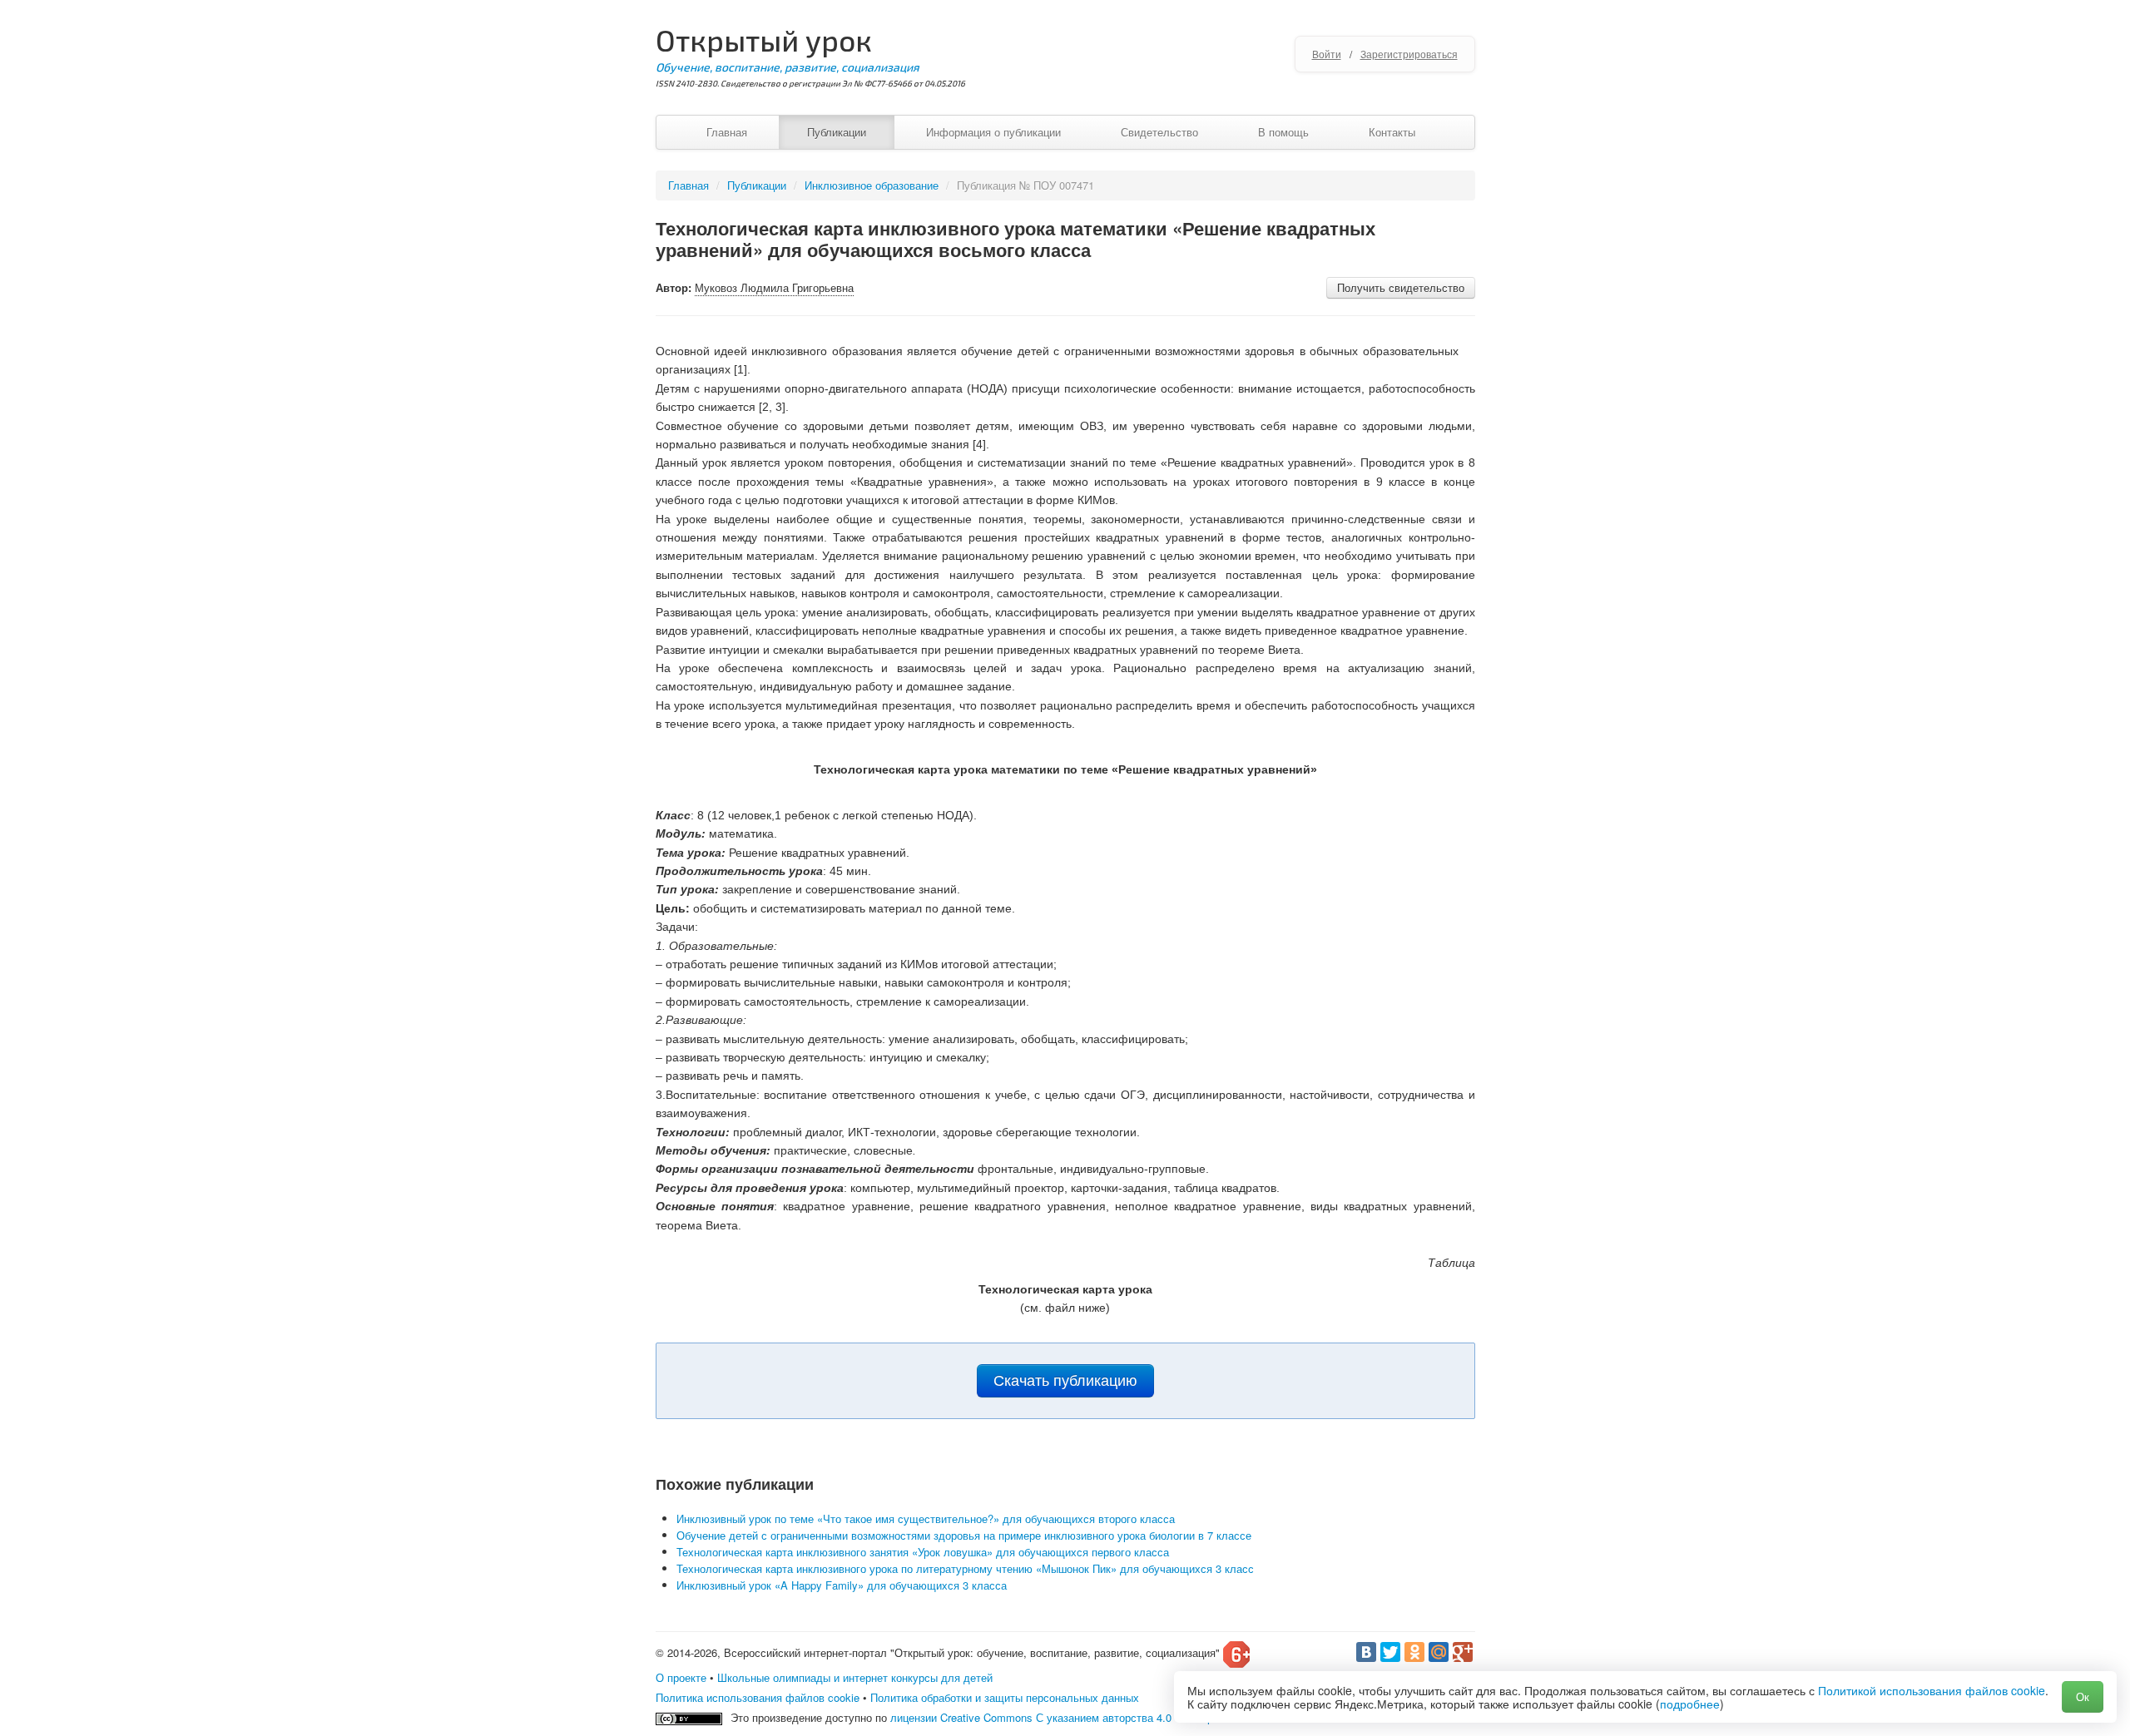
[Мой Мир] (1439, 1652)
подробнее (1690, 1704)
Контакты (1392, 132)
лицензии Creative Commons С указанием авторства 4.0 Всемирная (1060, 1717)
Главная (727, 132)
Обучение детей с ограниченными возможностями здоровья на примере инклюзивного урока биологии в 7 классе (964, 1535)
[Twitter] (1390, 1652)
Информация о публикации (993, 132)
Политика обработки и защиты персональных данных (1005, 1697)
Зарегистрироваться (1409, 54)
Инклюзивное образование (872, 185)
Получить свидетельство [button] (1401, 287)
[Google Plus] (1463, 1652)
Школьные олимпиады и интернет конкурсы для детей (855, 1677)
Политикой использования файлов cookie (1932, 1690)
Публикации (837, 132)
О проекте (681, 1677)
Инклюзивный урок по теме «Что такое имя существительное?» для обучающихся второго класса (926, 1518)
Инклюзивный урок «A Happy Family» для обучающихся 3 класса (842, 1585)
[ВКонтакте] (1366, 1652)
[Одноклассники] (1414, 1652)
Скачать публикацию (1065, 1381)
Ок (2083, 1696)
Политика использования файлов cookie (758, 1697)
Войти (1327, 54)
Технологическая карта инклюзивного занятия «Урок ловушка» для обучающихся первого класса (923, 1552)
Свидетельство (1159, 132)
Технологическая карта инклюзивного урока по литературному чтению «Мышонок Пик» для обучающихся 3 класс (965, 1568)
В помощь (1283, 132)
